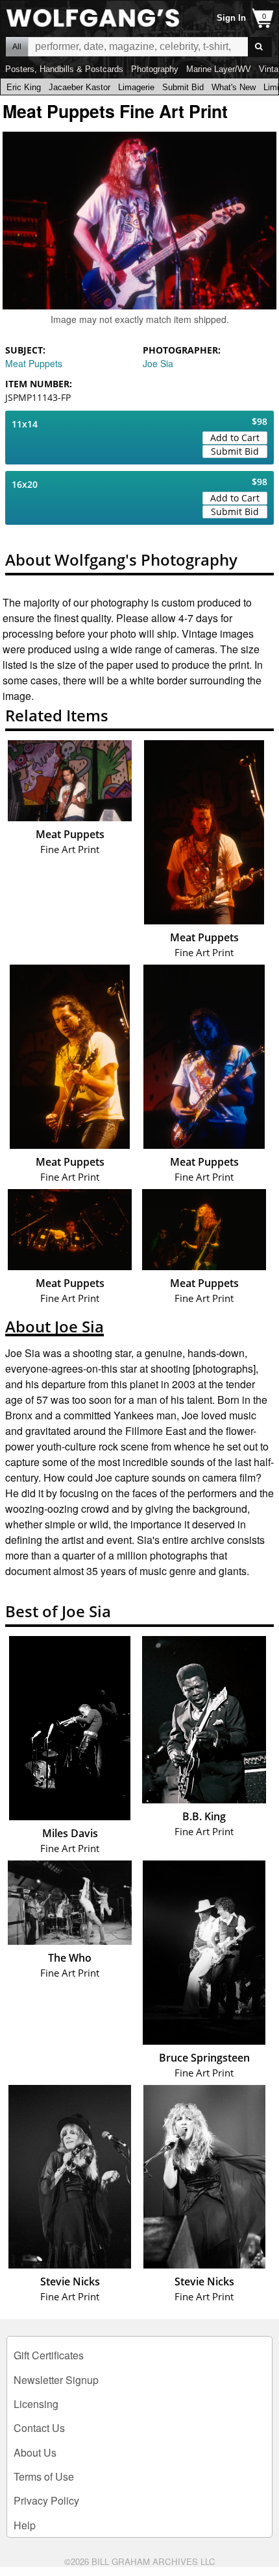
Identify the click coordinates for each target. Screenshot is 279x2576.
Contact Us (39, 2428)
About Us (35, 2452)
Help (25, 2525)
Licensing (36, 2404)
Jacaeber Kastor (79, 87)
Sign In (231, 18)
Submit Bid (183, 87)
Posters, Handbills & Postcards (64, 69)
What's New (234, 87)
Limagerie (136, 87)
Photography (155, 69)
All (17, 47)
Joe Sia (158, 363)
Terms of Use (44, 2476)
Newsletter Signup (56, 2380)
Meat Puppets (34, 363)
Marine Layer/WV (219, 69)
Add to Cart (235, 438)
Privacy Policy (46, 2500)
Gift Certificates (49, 2355)
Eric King (24, 87)
